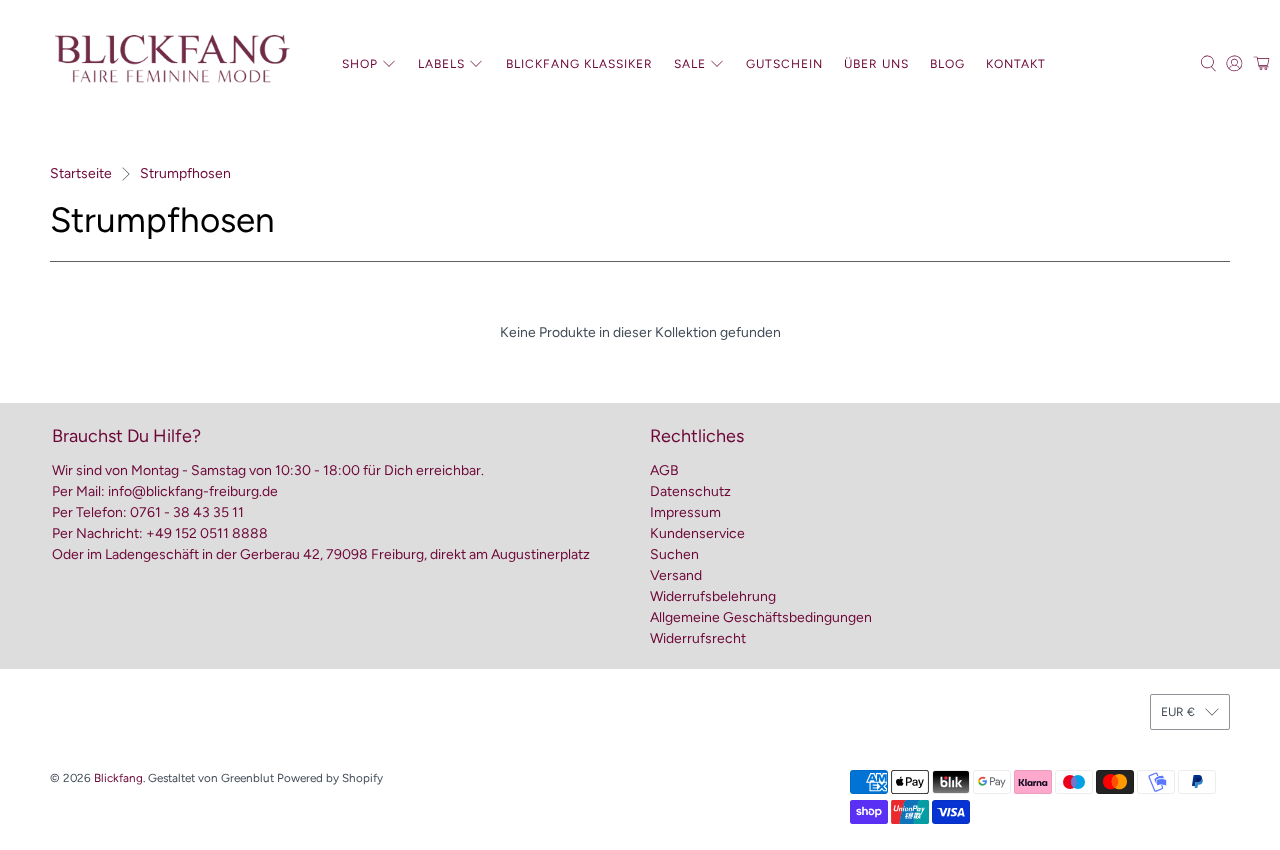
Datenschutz (690, 491)
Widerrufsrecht (698, 638)
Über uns (876, 64)
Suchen (674, 554)
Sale (690, 64)
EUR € (1178, 712)
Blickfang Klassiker (579, 64)
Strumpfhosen (185, 174)
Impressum (685, 512)
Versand (676, 575)
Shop (360, 64)
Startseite (81, 174)
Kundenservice (697, 533)
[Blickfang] (171, 64)
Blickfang (118, 778)
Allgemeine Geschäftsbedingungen (761, 617)
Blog (947, 64)
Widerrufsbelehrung (713, 596)
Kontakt (1016, 64)
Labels (441, 64)
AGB (664, 470)
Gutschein (784, 64)
